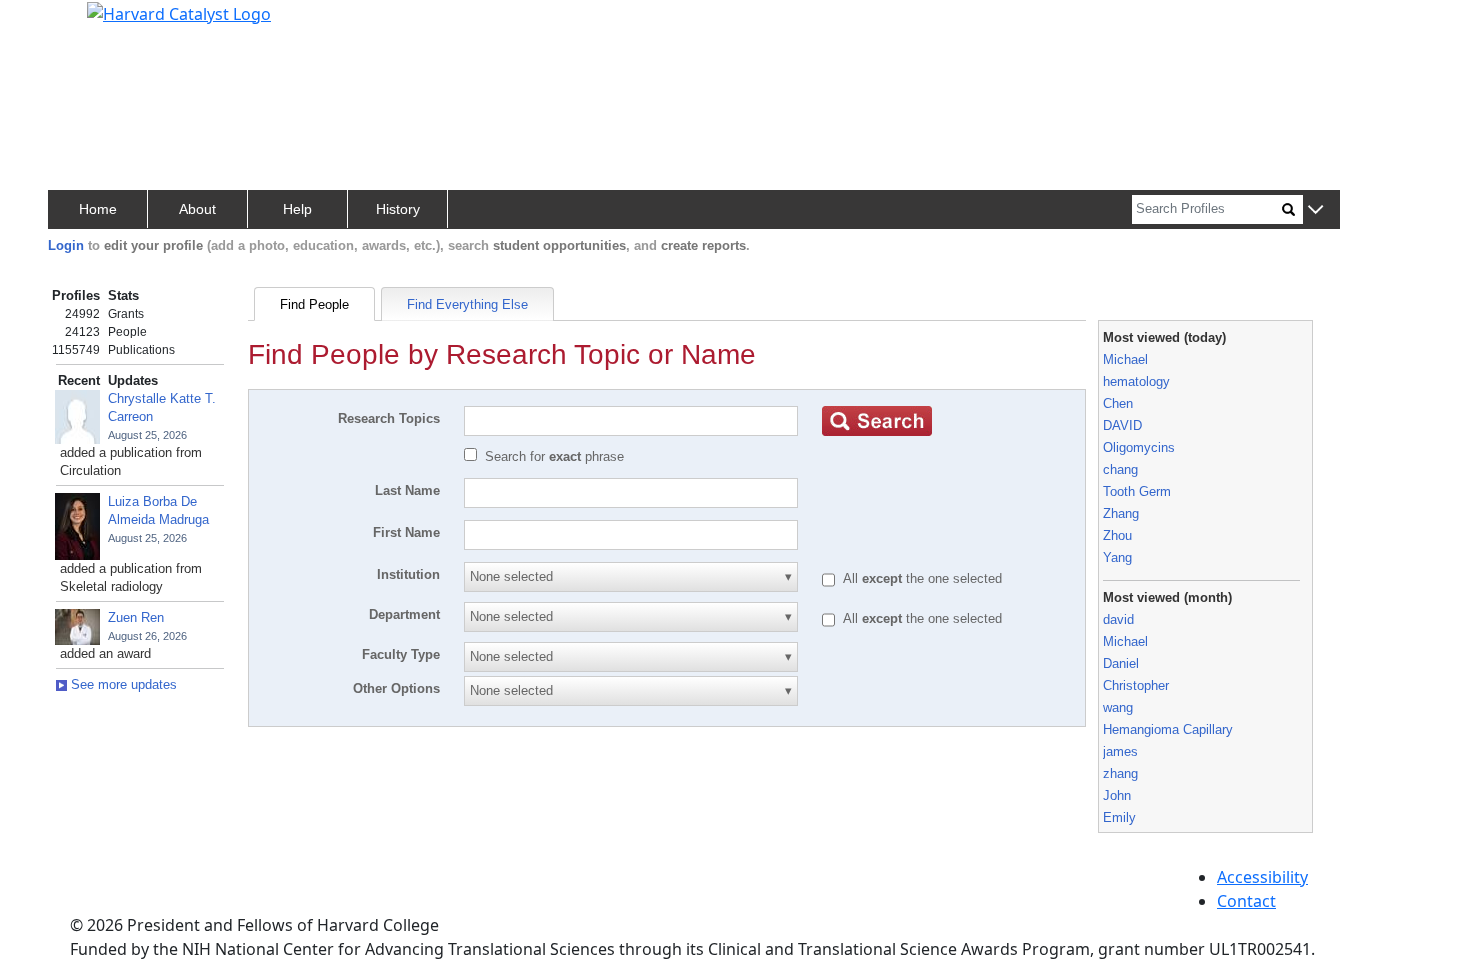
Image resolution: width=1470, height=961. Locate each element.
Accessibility (1262, 877)
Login (66, 245)
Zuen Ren (136, 617)
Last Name (407, 490)
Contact (1246, 901)
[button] (1315, 210)
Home (98, 209)
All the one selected (922, 578)
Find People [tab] (314, 304)
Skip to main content (83, 24)
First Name (406, 532)
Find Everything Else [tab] (467, 304)
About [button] (197, 209)
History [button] (398, 209)
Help (297, 209)
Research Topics (389, 418)
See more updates (122, 684)
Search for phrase (554, 456)
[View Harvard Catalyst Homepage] (179, 12)
